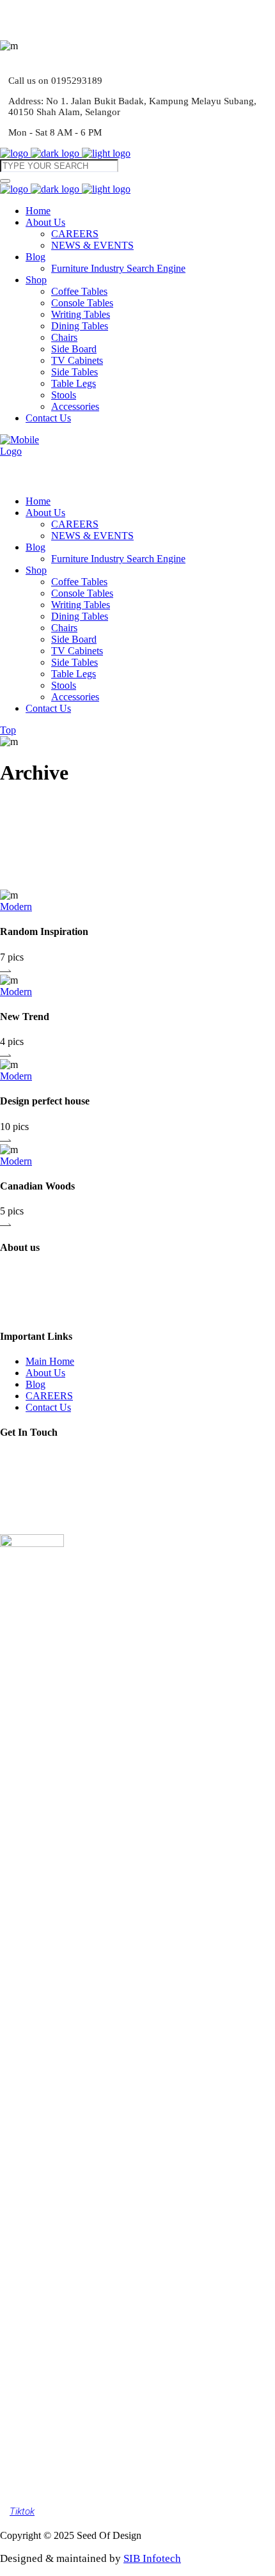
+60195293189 (51, 1516)
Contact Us (48, 1407)
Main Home (50, 1361)
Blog (35, 1384)
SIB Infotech (152, 2558)
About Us (45, 1373)
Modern (16, 907)
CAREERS (49, 1396)
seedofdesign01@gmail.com (77, 1492)
